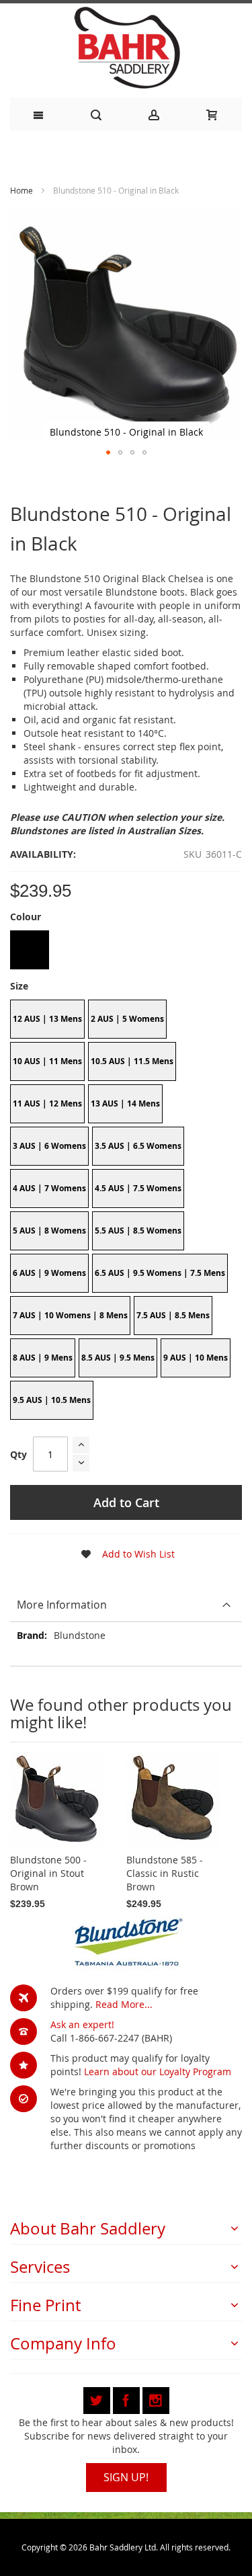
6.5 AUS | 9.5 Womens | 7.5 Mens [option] (160, 1273)
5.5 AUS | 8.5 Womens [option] (138, 1231)
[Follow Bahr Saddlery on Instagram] (156, 2398)
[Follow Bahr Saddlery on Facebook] (128, 2398)
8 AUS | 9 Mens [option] (43, 1358)
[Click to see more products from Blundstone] (126, 1941)
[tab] (126, 1605)
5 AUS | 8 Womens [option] (49, 1231)
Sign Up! (126, 2477)
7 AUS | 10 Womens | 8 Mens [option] (70, 1315)
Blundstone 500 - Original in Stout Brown (48, 1873)
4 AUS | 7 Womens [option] (49, 1188)
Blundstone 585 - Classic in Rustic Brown (165, 1873)
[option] (30, 950)
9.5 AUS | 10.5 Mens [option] (52, 1400)
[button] (108, 452)
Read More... (124, 2004)
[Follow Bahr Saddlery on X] (98, 2398)
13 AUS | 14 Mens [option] (125, 1103)
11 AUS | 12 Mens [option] (47, 1103)
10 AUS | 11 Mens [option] (47, 1061)
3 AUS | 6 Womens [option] (49, 1146)
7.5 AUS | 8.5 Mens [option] (173, 1315)
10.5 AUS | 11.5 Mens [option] (132, 1061)
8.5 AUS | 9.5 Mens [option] (118, 1358)
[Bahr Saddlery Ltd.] (126, 49)
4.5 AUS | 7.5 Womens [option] (138, 1188)
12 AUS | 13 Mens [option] (47, 1019)
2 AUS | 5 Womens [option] (127, 1019)
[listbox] (126, 952)
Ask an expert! (82, 2024)
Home (22, 190)
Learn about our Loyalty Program (158, 2071)
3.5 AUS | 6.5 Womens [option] (138, 1146)
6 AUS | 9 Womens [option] (49, 1273)
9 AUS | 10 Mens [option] (196, 1358)
